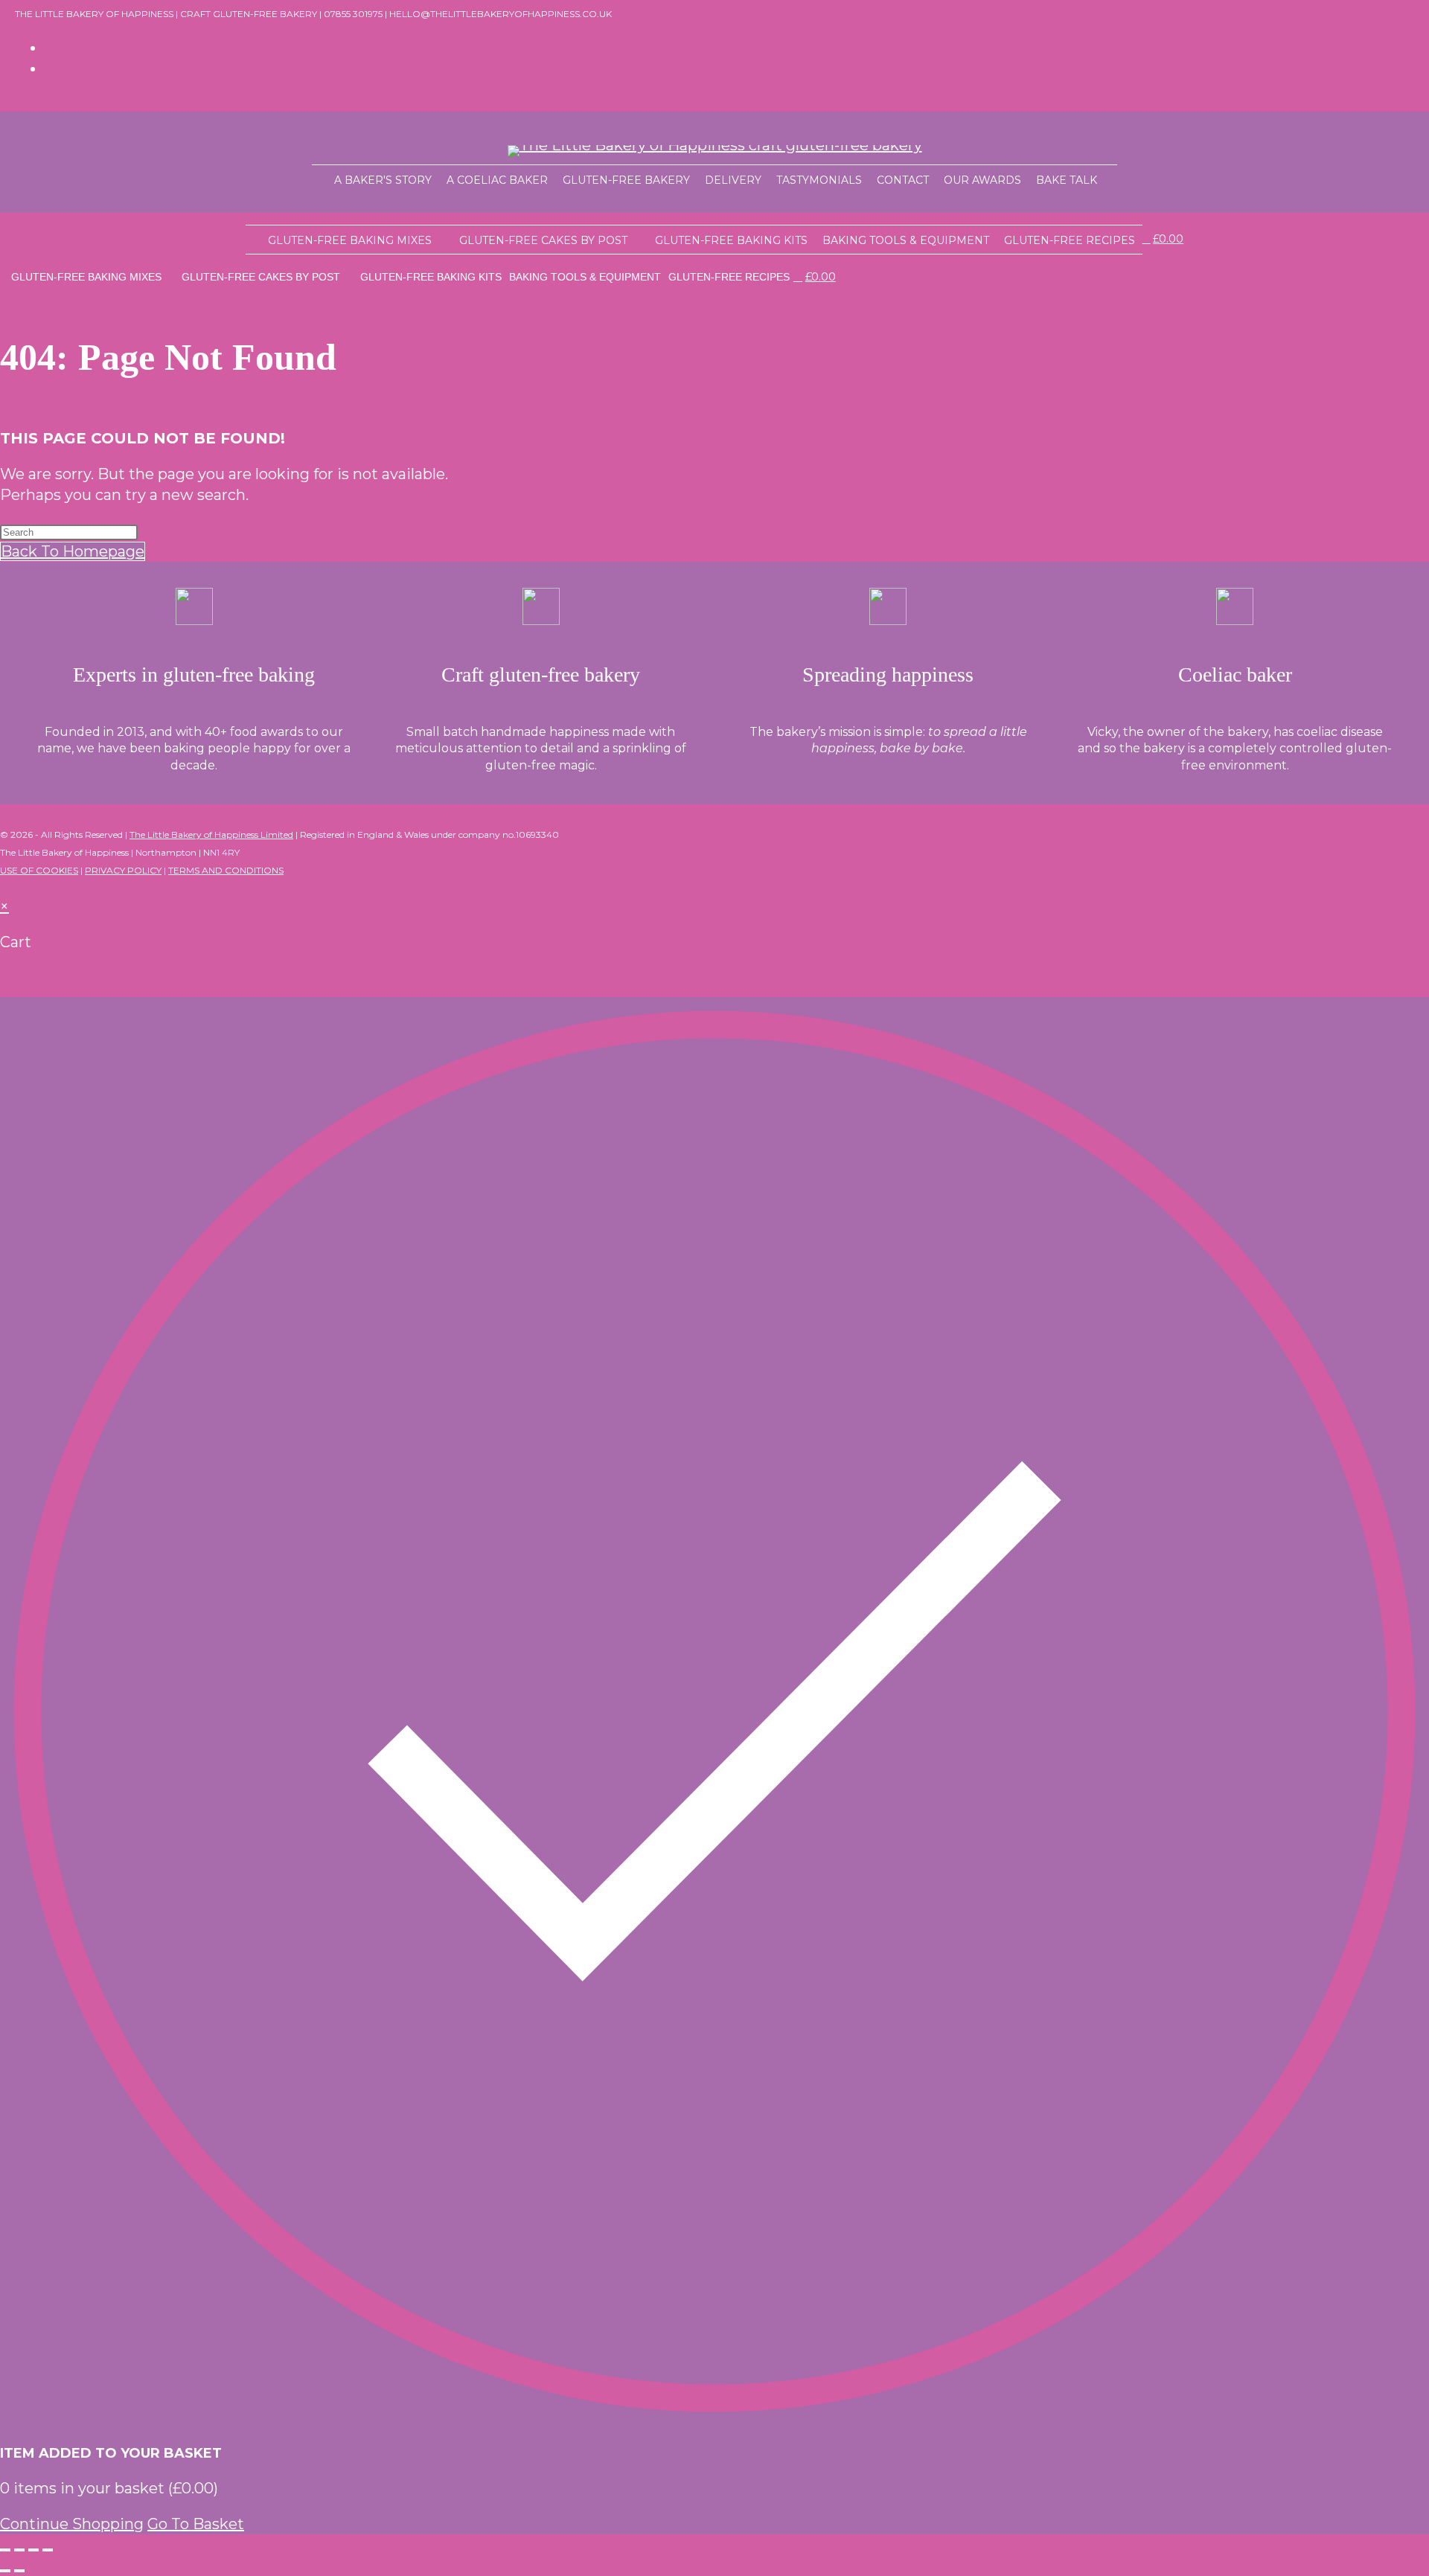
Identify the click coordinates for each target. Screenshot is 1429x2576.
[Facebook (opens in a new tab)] (51, 48)
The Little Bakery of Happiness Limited (211, 834)
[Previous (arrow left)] (5, 2571)
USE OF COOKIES (39, 870)
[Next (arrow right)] (19, 2571)
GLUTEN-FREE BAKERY (626, 180)
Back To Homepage (73, 551)
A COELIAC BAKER (497, 180)
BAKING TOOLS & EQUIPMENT (906, 240)
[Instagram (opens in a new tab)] (51, 68)
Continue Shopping (72, 2524)
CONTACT (903, 180)
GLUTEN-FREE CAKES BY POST (543, 240)
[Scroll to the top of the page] (6, 885)
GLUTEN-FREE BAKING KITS (731, 240)
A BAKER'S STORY (383, 180)
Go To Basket (196, 2524)
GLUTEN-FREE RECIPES (1070, 240)
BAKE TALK (1067, 180)
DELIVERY (733, 180)
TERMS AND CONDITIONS (226, 870)
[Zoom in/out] (5, 2550)
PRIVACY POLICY (123, 870)
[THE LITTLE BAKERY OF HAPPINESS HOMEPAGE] (319, 179)
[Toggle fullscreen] (19, 2550)
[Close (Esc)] (48, 2550)
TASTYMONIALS (819, 180)
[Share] (33, 2550)
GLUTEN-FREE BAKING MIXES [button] (350, 240)
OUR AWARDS (982, 180)
